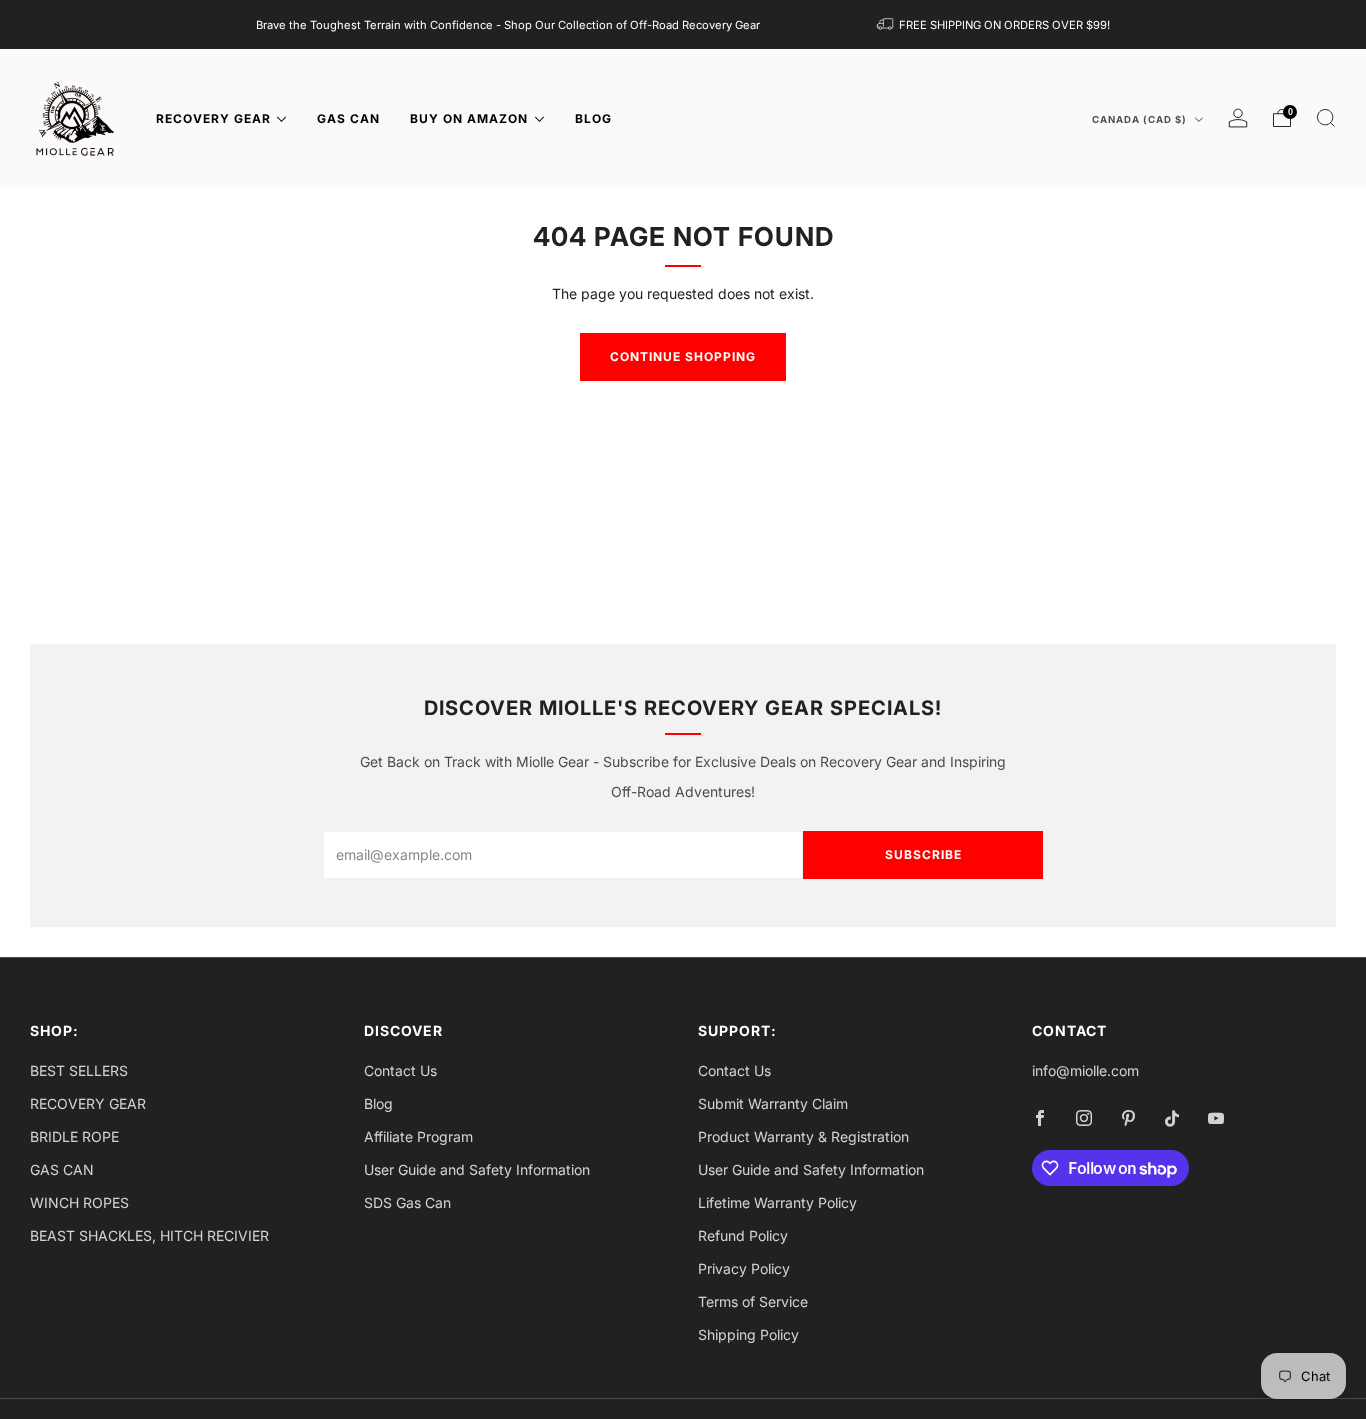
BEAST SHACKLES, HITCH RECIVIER (149, 1235)
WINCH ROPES (79, 1202)
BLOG (593, 118)
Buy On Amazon (469, 118)
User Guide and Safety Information (477, 1169)
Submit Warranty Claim (773, 1103)
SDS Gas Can (407, 1202)
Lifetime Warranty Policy (777, 1202)
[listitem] (508, 24)
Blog (378, 1103)
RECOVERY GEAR (213, 118)
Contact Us (400, 1070)
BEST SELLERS (79, 1070)
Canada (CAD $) (1141, 119)
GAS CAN (348, 118)
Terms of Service (753, 1301)
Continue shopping (683, 356)
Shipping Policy (748, 1334)
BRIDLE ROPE (74, 1136)
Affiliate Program (418, 1136)
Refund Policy (743, 1235)
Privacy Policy (744, 1268)
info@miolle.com (1085, 1070)
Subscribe (923, 854)
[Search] (1326, 118)
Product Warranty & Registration (803, 1136)
